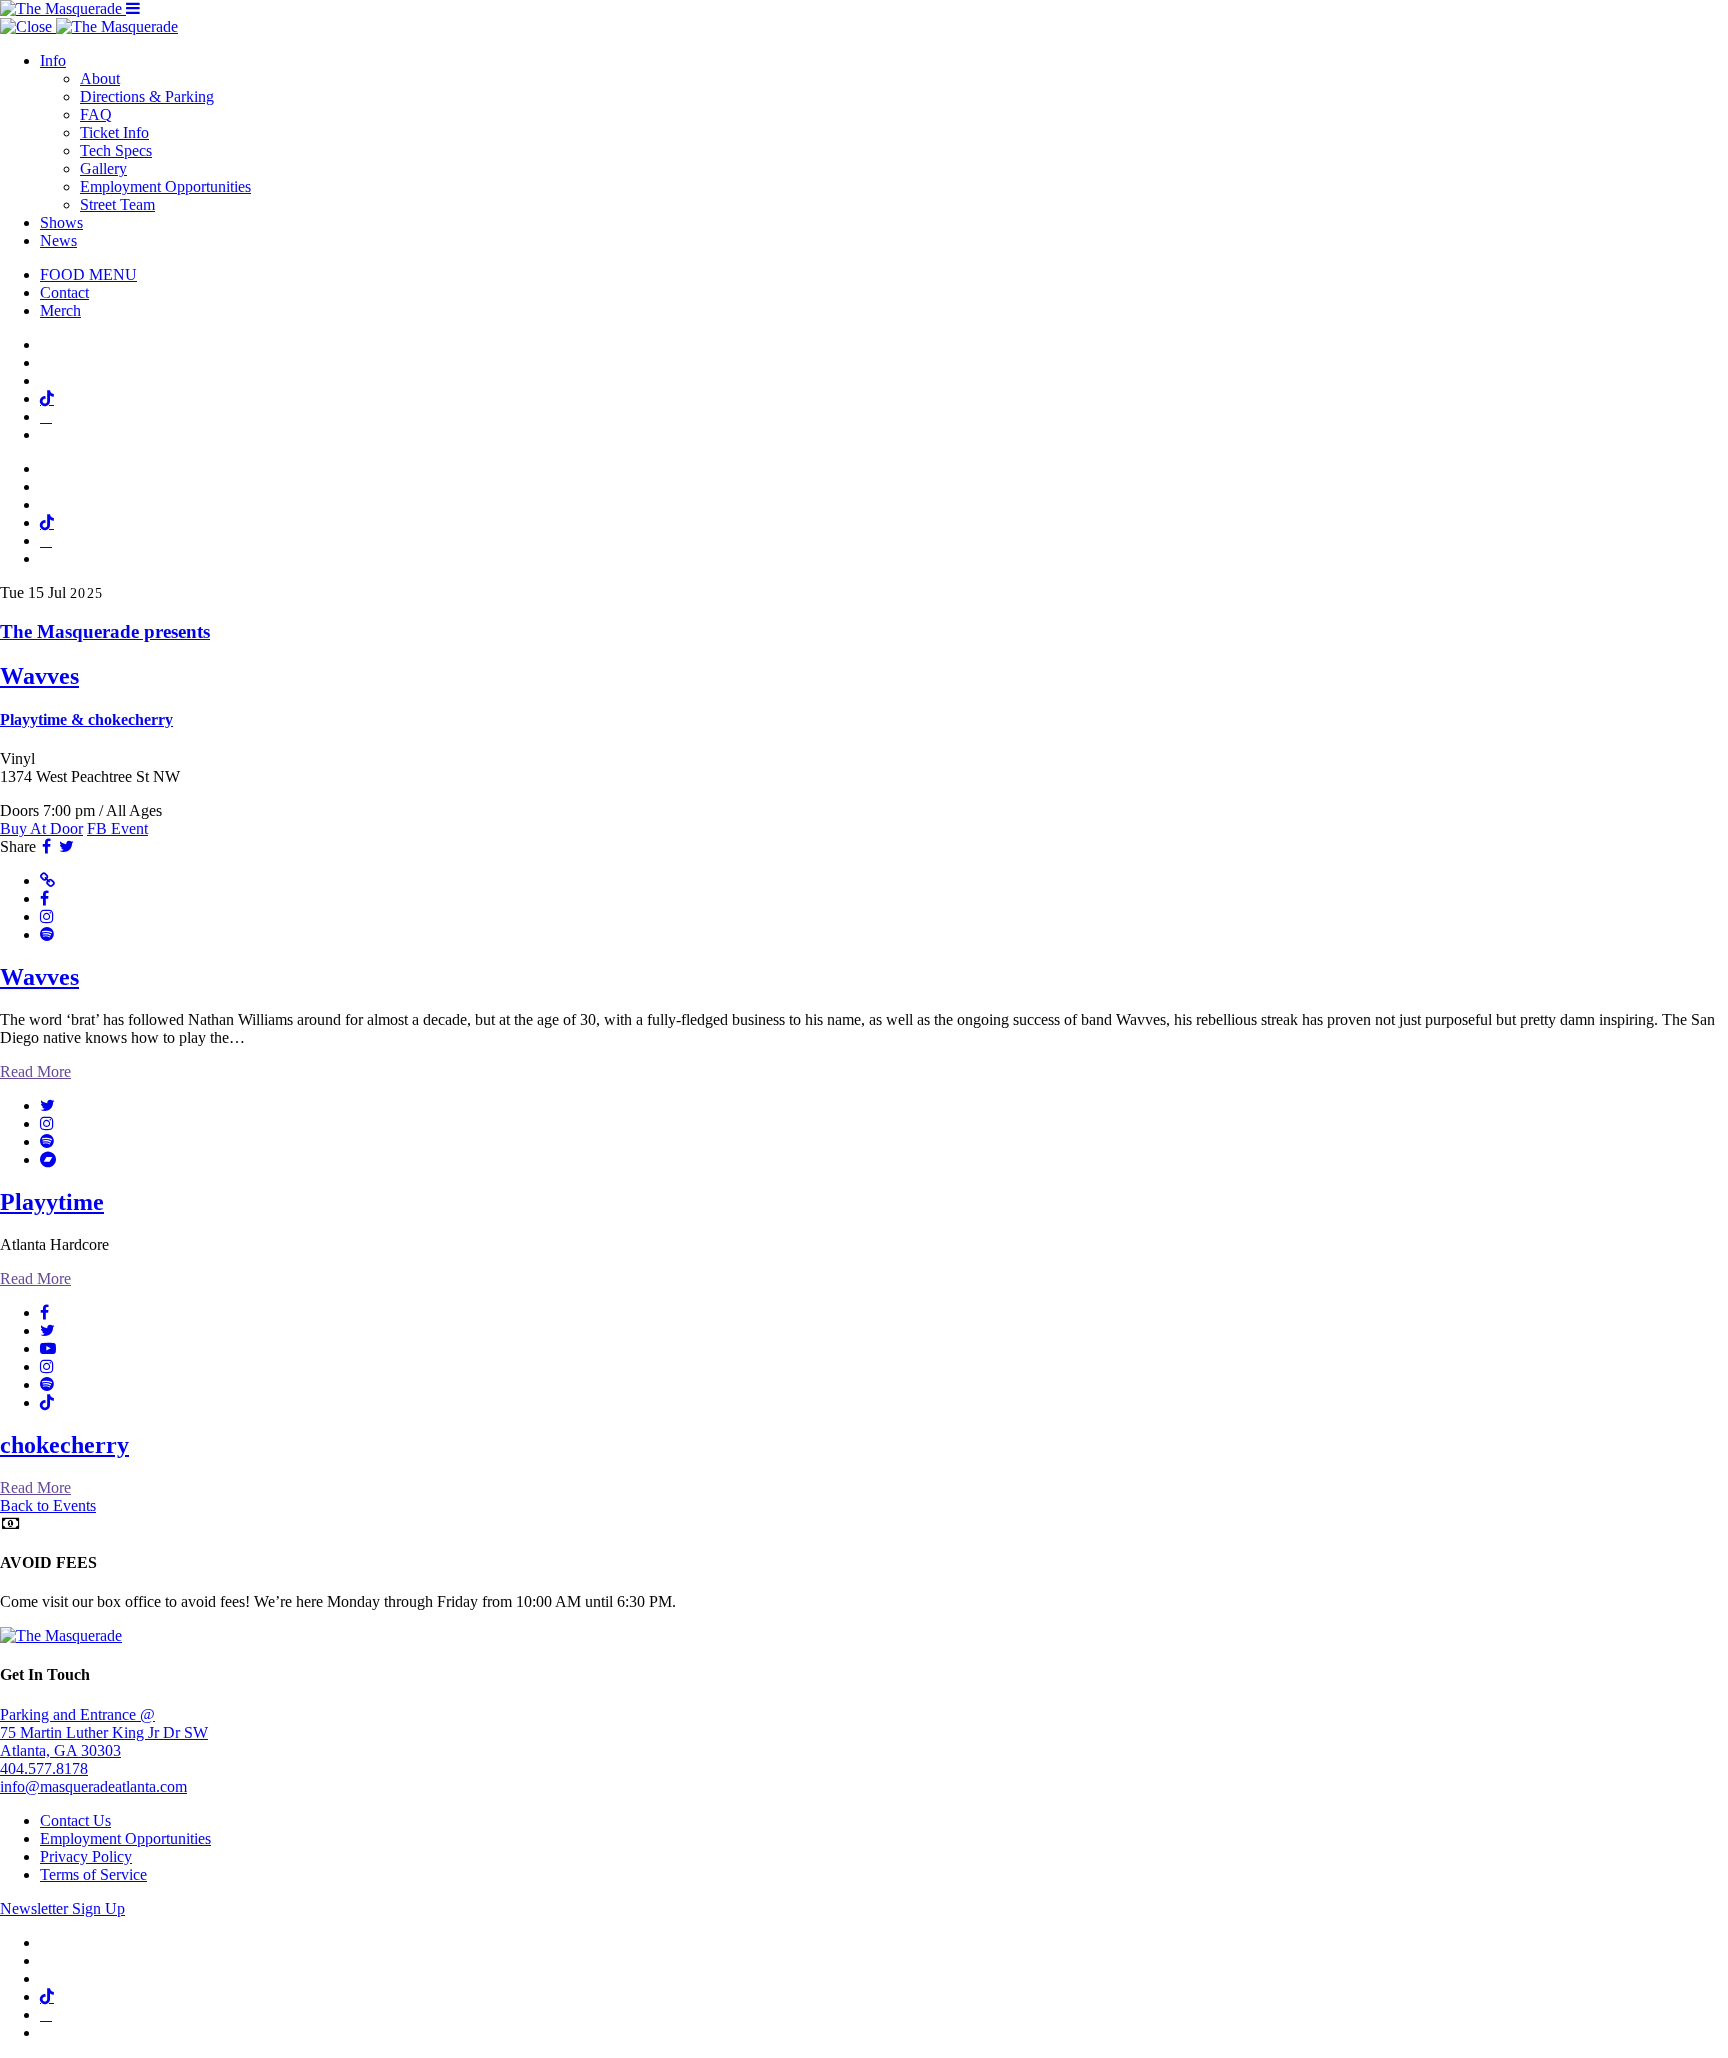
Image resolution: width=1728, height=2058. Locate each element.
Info (53, 60)
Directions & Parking (147, 96)
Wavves (39, 977)
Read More (35, 1071)
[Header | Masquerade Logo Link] (63, 8)
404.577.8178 (44, 1768)
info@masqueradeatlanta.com (93, 1786)
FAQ (96, 114)
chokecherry (64, 1445)
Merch (60, 310)
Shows (61, 222)
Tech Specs (116, 150)
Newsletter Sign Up (62, 1908)
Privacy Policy (86, 1856)
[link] (864, 675)
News (58, 240)
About (100, 78)
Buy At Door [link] (41, 828)
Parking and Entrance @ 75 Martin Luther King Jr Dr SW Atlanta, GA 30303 (104, 1732)
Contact (64, 292)
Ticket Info (114, 132)
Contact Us (75, 1820)
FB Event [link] (117, 828)
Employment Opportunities (165, 186)
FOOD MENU (88, 274)
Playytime (52, 1202)
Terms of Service (93, 1874)
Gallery (103, 168)
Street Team (117, 204)
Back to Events (48, 1505)
